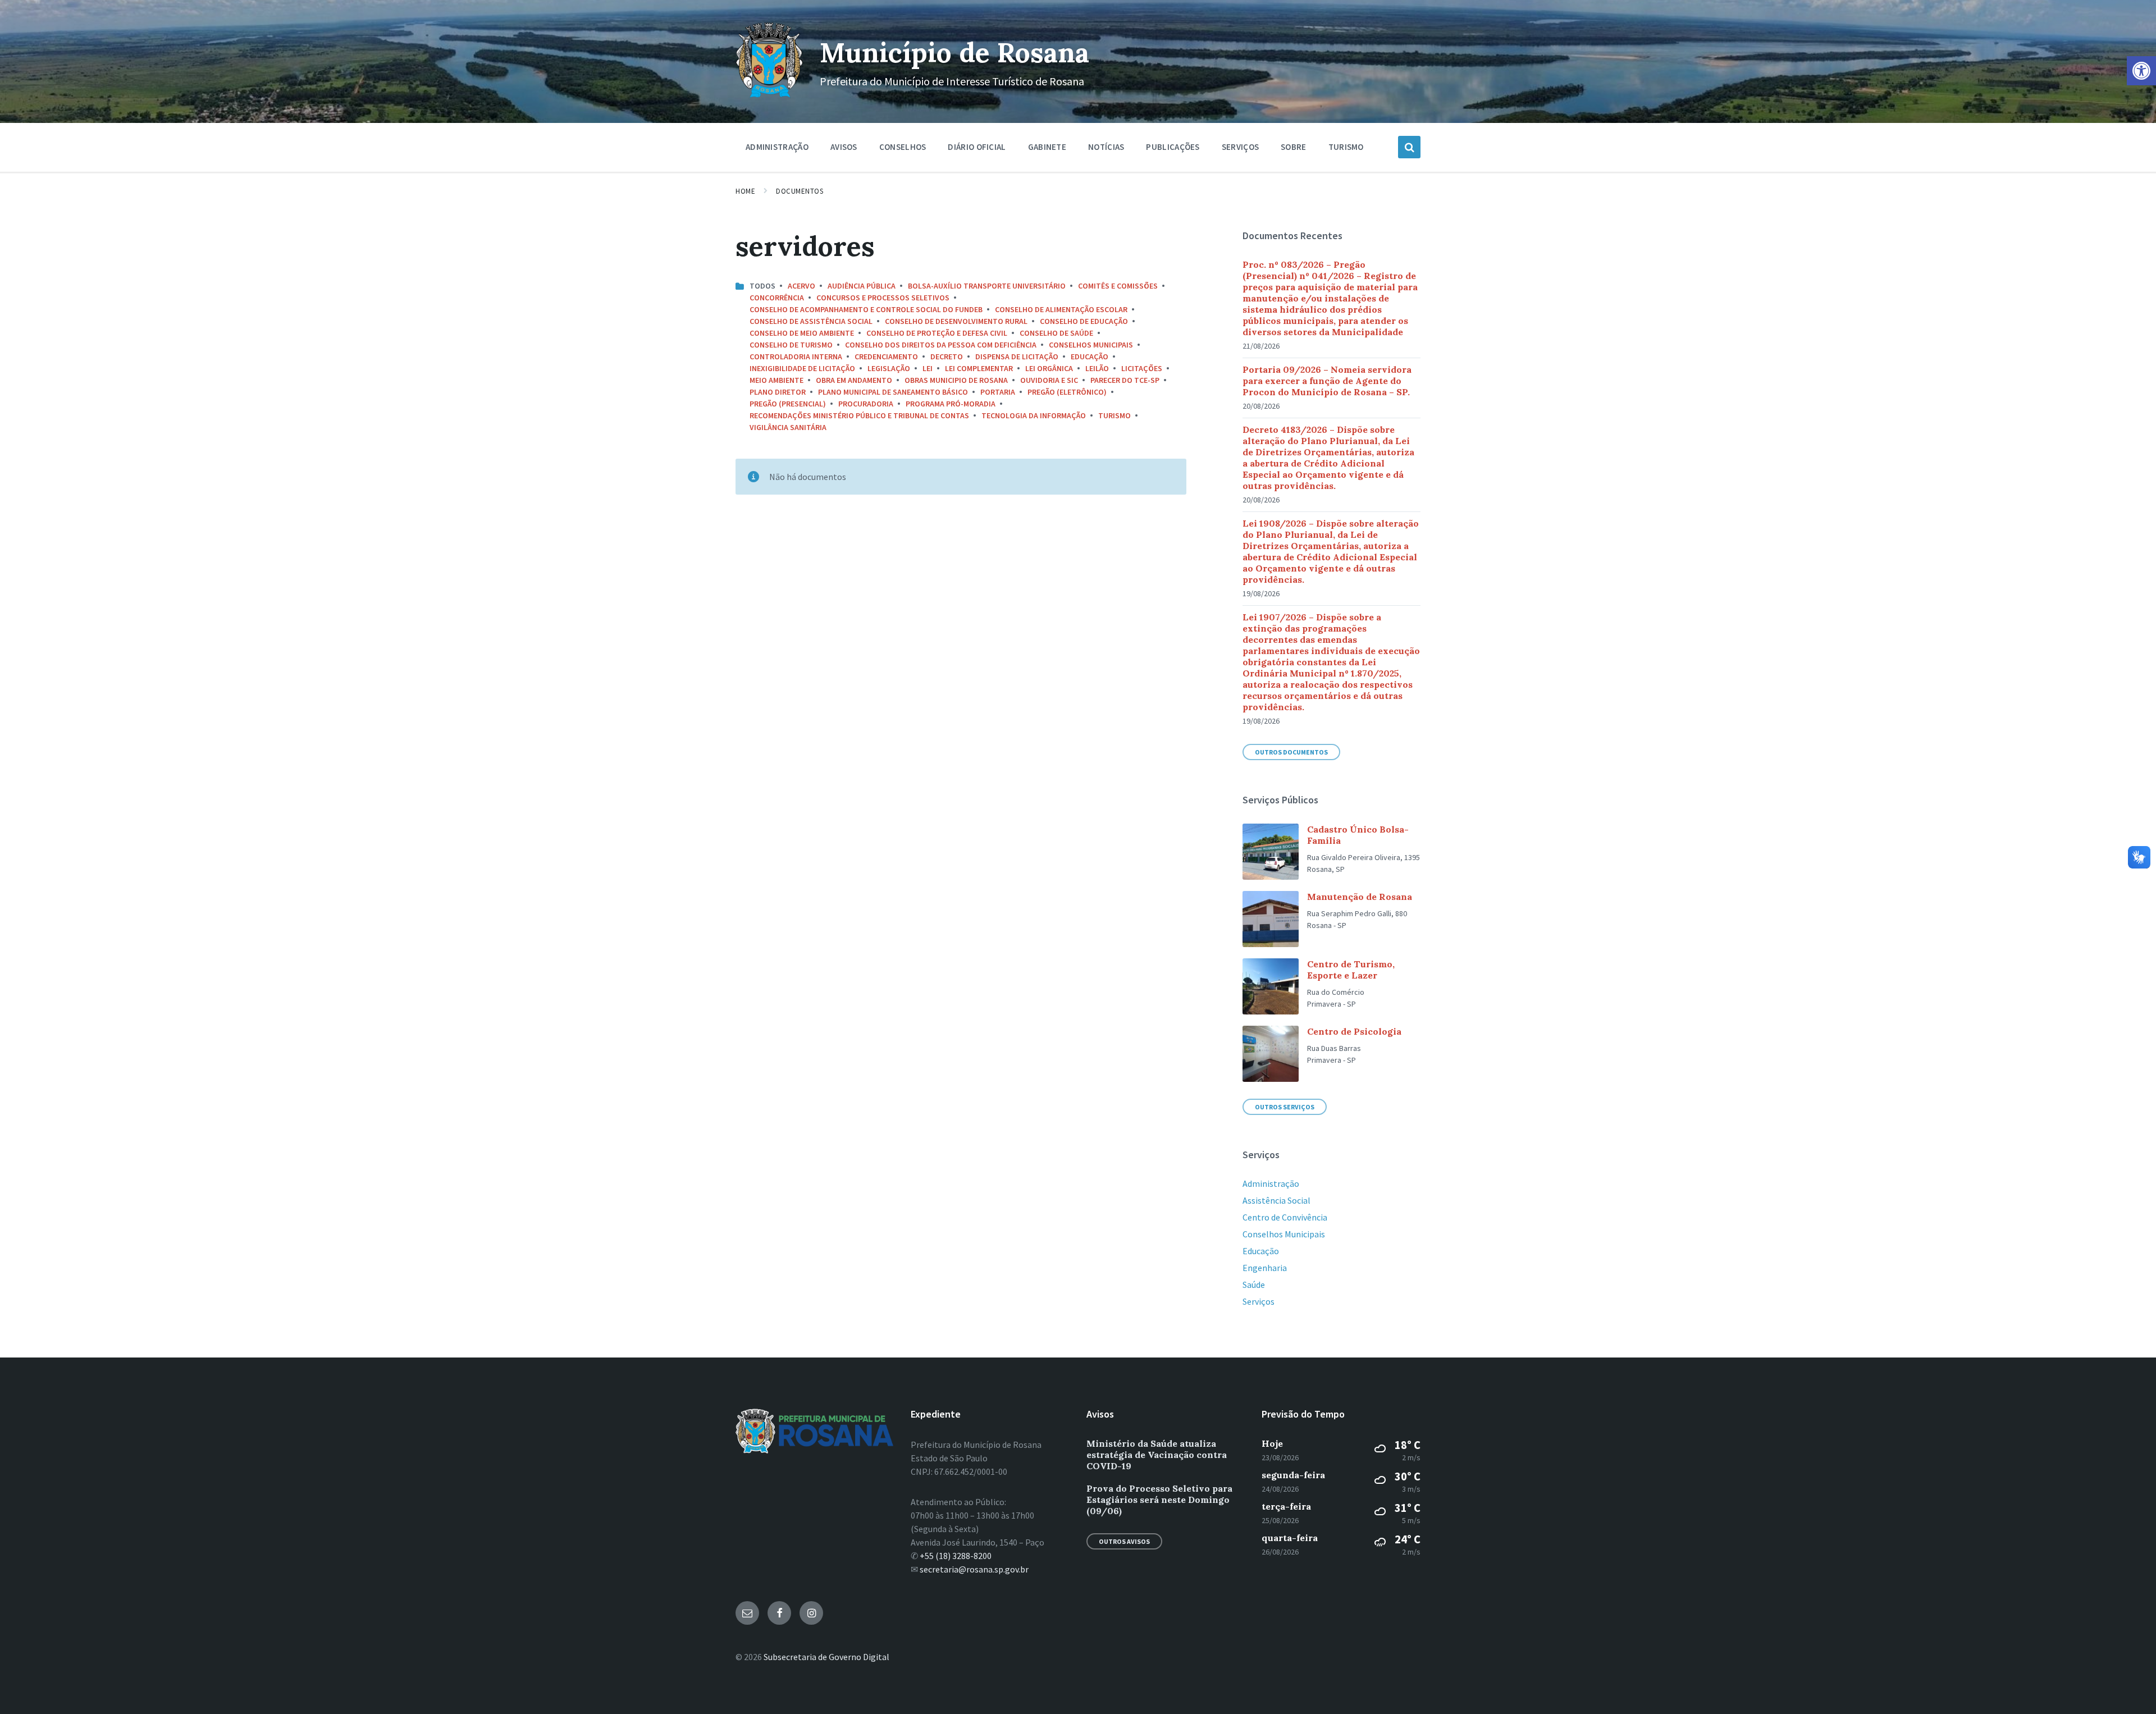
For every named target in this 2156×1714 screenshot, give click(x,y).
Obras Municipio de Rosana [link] (956, 380)
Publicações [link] (1173, 147)
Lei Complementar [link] (979, 368)
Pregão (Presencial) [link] (788, 404)
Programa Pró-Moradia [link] (951, 404)
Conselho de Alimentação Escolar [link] (1061, 309)
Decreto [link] (947, 356)
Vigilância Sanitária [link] (788, 427)
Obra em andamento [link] (854, 380)
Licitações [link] (1142, 368)
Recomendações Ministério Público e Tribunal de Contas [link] (859, 415)
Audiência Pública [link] (862, 286)
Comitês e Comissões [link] (1118, 286)
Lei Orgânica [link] (1049, 368)
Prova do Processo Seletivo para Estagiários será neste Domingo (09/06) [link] (1159, 1500)
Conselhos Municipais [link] (1091, 345)
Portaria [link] (998, 392)
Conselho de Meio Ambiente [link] (802, 333)
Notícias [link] (1106, 147)
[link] (2141, 71)
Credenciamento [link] (886, 356)
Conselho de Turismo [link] (791, 345)
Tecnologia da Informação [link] (1034, 415)
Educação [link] (1090, 356)
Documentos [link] (800, 191)
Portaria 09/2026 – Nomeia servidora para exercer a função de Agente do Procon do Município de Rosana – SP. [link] (1327, 381)
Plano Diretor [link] (778, 392)
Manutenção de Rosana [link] (1360, 897)
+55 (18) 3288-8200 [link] (956, 1556)
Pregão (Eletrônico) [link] (1067, 392)
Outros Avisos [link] (1124, 1541)
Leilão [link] (1097, 368)
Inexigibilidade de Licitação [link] (802, 368)
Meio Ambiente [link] (776, 380)
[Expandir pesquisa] (1409, 147)
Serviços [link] (1240, 147)
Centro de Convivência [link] (1285, 1217)
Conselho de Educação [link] (1084, 321)
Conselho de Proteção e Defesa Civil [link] (937, 333)
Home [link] (745, 191)
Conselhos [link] (903, 147)
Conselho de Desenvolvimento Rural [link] (956, 321)
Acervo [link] (801, 286)
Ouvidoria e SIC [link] (1049, 380)
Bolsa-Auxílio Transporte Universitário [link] (987, 286)
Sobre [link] (1294, 147)
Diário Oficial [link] (977, 147)
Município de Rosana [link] (954, 52)
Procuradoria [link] (866, 404)
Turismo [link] (1346, 147)
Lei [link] (928, 368)
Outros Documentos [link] (1291, 752)
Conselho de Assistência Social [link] (811, 321)
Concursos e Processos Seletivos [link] (883, 298)
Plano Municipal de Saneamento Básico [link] (893, 392)
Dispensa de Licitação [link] (1017, 356)
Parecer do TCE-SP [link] (1125, 380)
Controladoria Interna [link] (796, 356)
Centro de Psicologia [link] (1354, 1031)
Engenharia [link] (1265, 1268)
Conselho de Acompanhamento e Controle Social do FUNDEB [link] (866, 309)
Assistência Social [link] (1276, 1200)
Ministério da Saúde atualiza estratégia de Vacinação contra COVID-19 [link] (1157, 1455)
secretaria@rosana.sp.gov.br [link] (974, 1569)
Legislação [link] (889, 368)
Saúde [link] (1254, 1285)
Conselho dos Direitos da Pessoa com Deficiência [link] (941, 345)
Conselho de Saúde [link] (1056, 333)
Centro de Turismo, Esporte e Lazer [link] (1351, 970)
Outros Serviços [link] (1285, 1107)
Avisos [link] (844, 147)
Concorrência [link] (777, 298)
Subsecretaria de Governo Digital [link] (826, 1657)
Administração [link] (777, 147)
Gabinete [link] (1047, 147)
